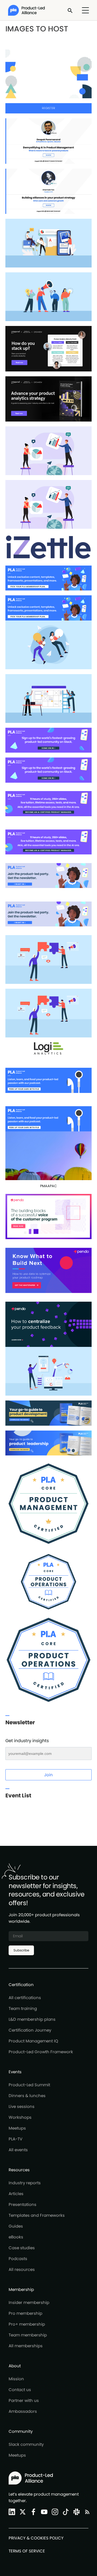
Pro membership (25, 2313)
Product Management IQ (33, 2041)
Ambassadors (23, 2411)
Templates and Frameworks (37, 2215)
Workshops (20, 2117)
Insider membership (29, 2302)
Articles (16, 2194)
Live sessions (22, 2106)
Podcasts (18, 2259)
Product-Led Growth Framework (41, 2052)
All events (18, 2150)
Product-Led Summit (29, 2085)
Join (48, 1775)
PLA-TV (15, 2139)
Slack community (26, 2444)
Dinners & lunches (27, 2096)
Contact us (20, 2390)
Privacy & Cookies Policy (36, 2538)
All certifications (25, 1998)
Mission (16, 2379)
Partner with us (24, 2400)
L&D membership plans (32, 2019)
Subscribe (21, 1950)
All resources (22, 2269)
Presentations (22, 2204)
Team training (23, 2008)
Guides (16, 2226)
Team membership (28, 2335)
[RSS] (86, 2512)
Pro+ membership (27, 2324)
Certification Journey (30, 2030)
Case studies (22, 2248)
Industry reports (25, 2183)
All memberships (26, 2346)
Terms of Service (27, 2551)
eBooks (16, 2237)
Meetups (17, 2128)
